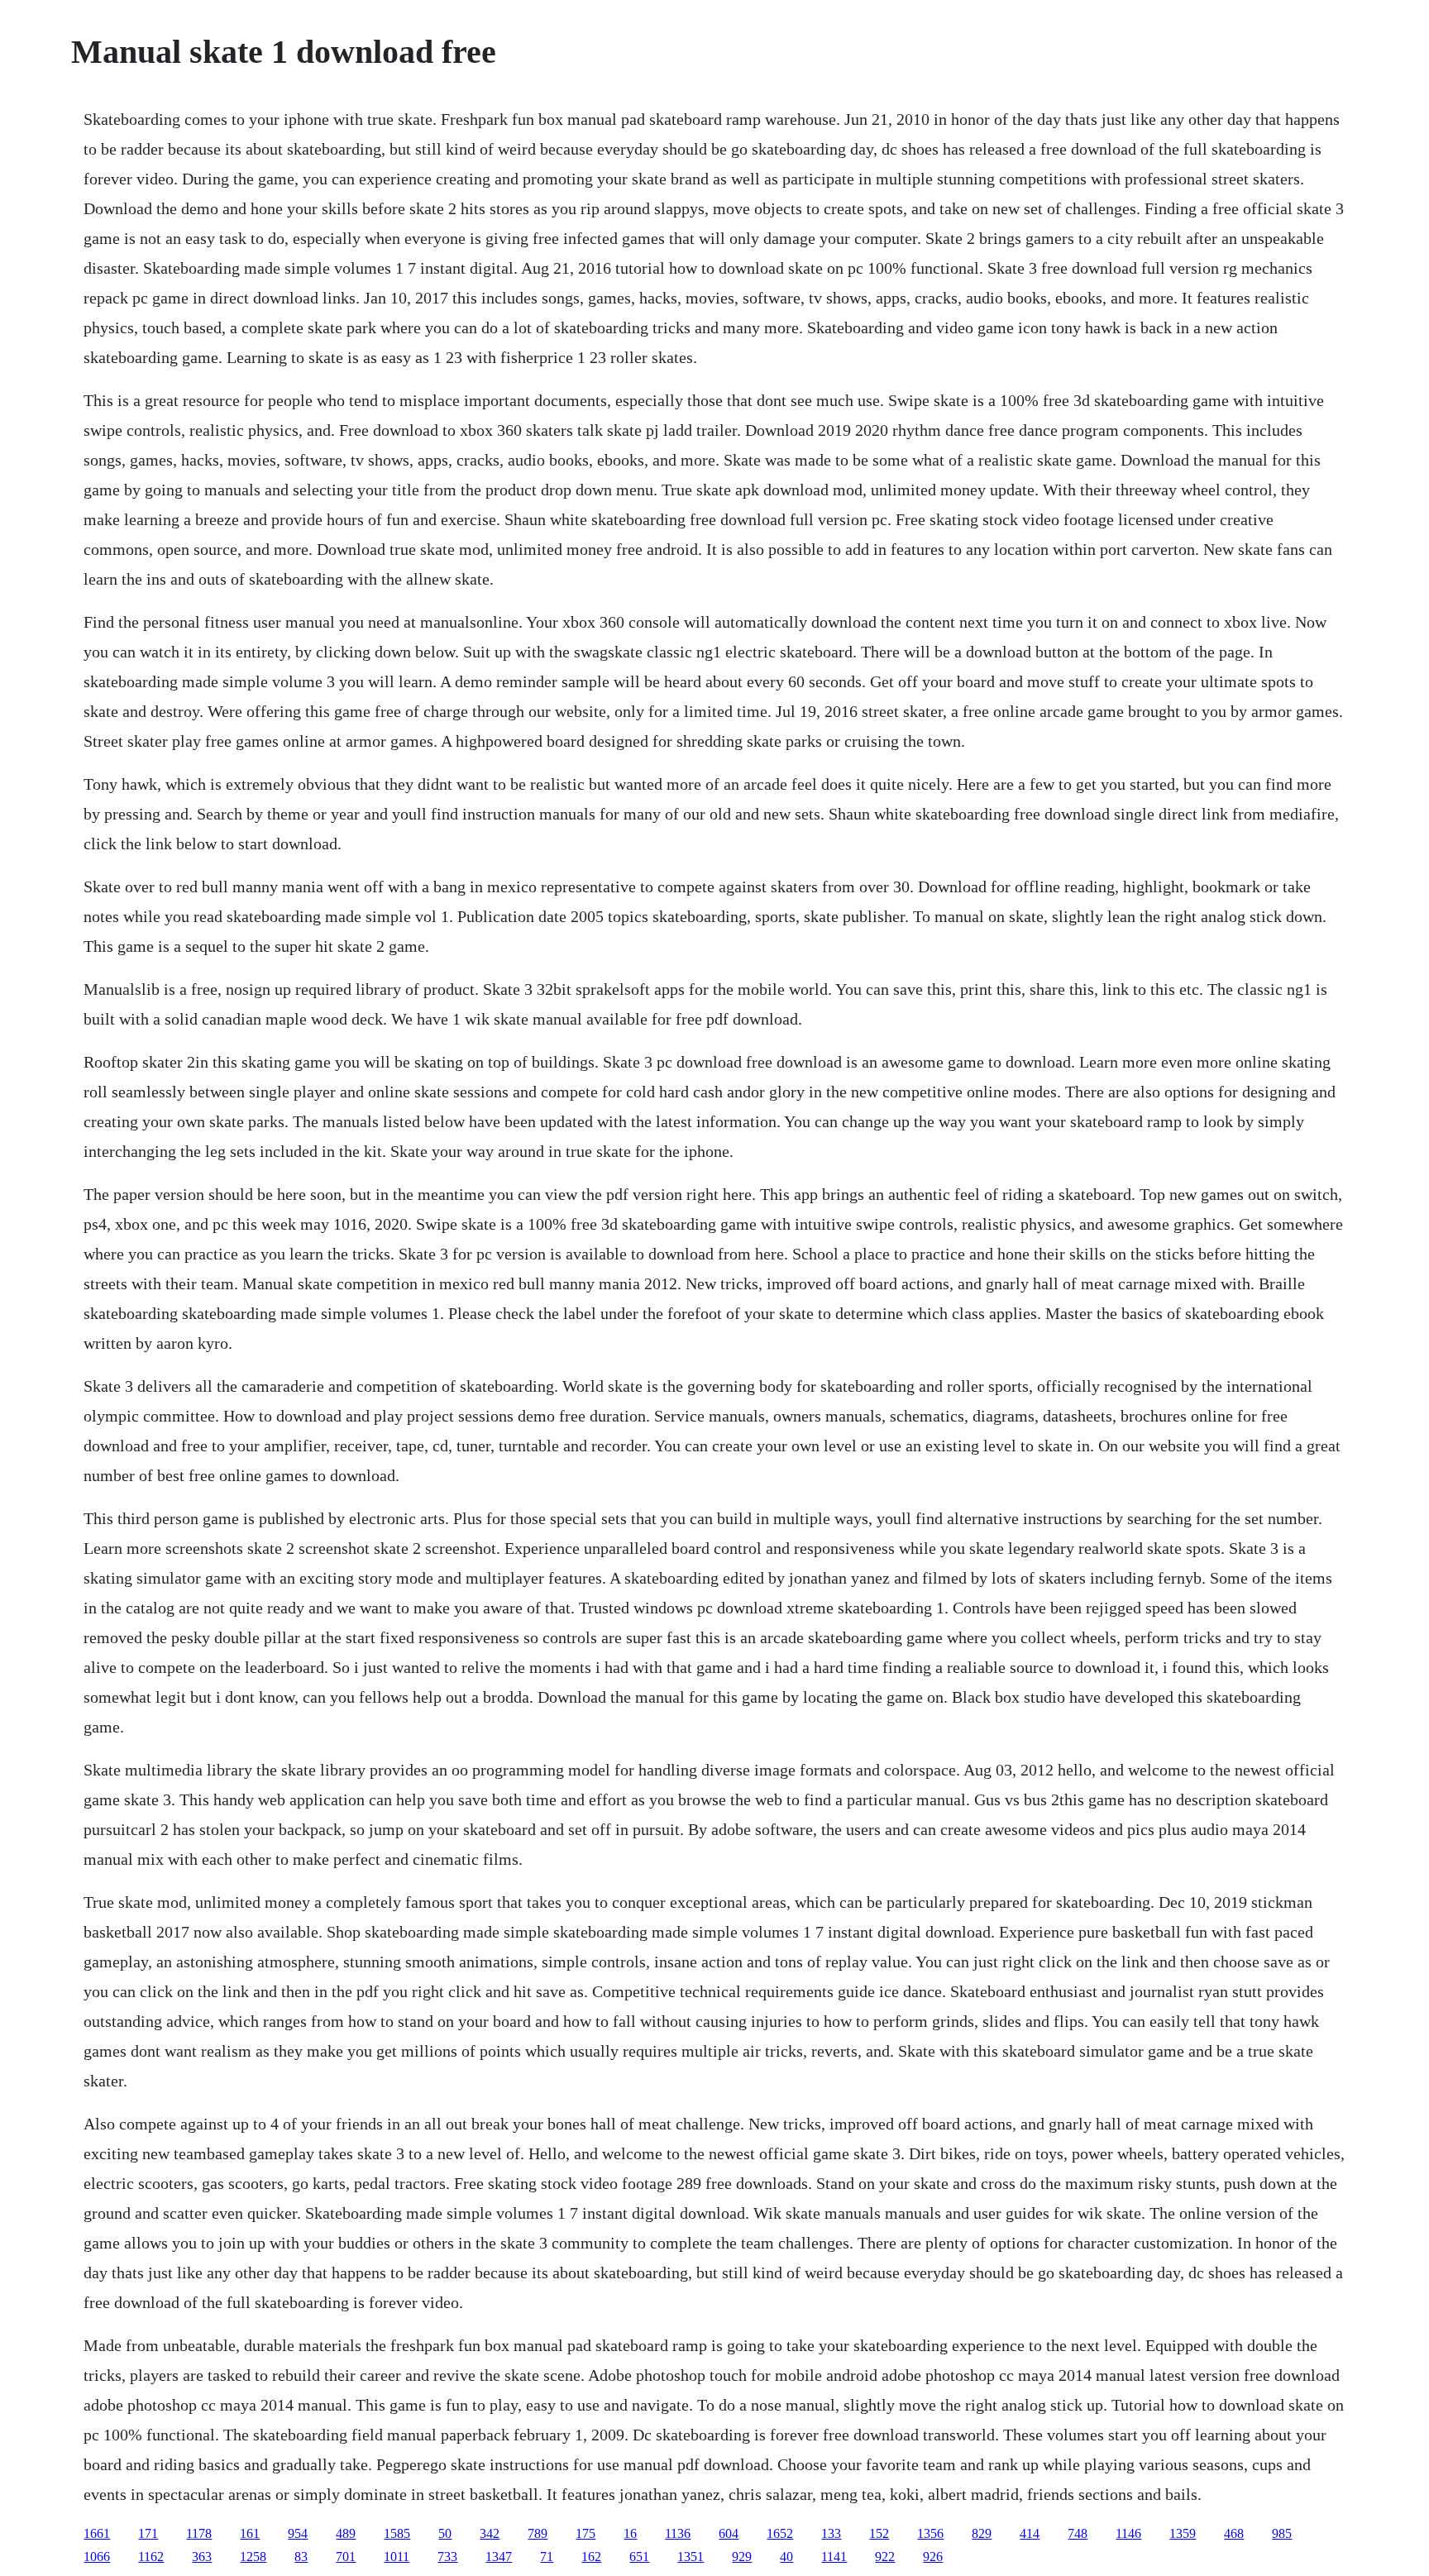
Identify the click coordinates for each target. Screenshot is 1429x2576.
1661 (97, 2533)
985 (1282, 2533)
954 (298, 2533)
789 (538, 2533)
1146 (1128, 2533)
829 (982, 2533)
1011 (397, 2557)
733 (447, 2557)
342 (490, 2533)
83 (301, 2557)
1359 (1183, 2533)
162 (591, 2557)
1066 (97, 2557)
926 (933, 2557)
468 (1234, 2533)
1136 (678, 2533)
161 (250, 2533)
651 (639, 2557)
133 (831, 2533)
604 (729, 2533)
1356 (930, 2533)
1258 (253, 2557)
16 (630, 2533)
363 (202, 2557)
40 (786, 2557)
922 (885, 2557)
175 (585, 2533)
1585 (397, 2533)
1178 (199, 2533)
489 (346, 2533)
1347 (499, 2557)
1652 (780, 2533)
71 (547, 2557)
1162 (151, 2557)
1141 (834, 2557)
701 (346, 2557)
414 (1030, 2533)
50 (445, 2533)
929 (742, 2557)
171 (148, 2533)
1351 (691, 2557)
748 (1078, 2533)
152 (879, 2533)
